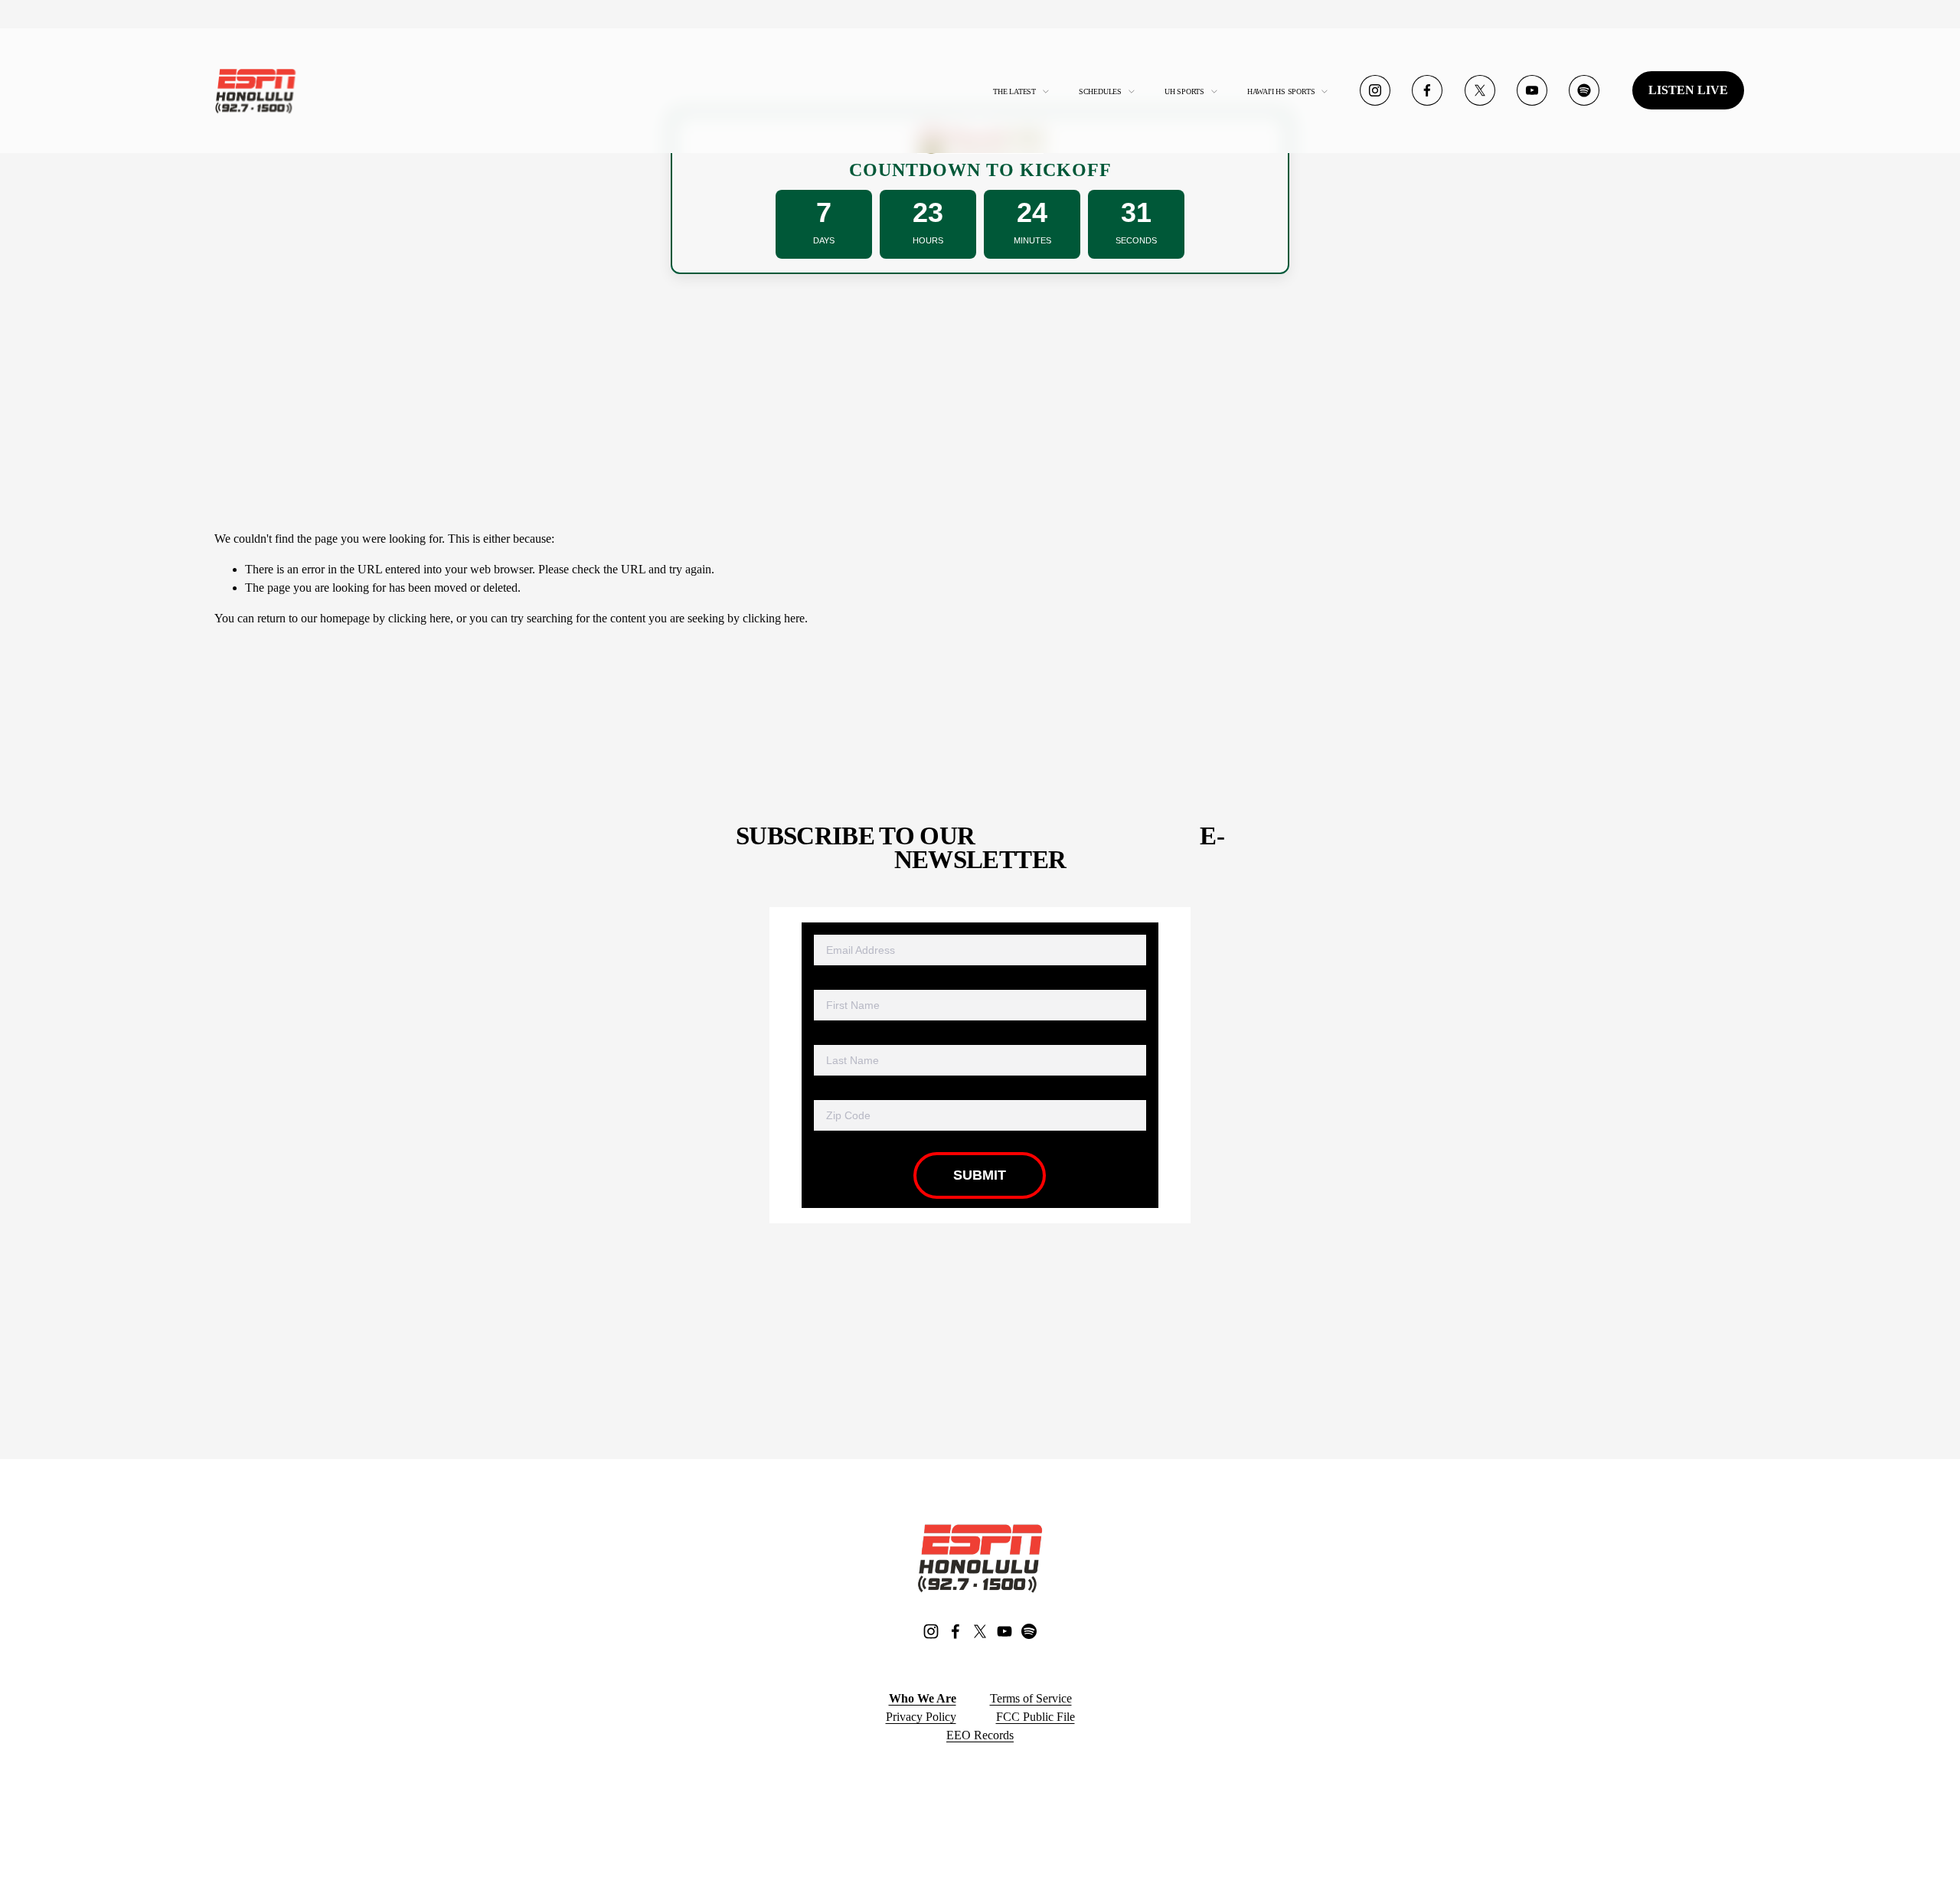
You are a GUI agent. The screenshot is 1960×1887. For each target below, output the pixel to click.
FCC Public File (1036, 1717)
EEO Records (980, 1735)
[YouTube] (1532, 90)
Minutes (1032, 240)
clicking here (419, 618)
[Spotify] (1584, 90)
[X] (1480, 90)
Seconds (1136, 240)
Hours (928, 240)
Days (824, 240)
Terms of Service (1031, 1698)
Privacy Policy (921, 1717)
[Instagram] (1375, 90)
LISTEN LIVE (1688, 90)
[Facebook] (1427, 90)
